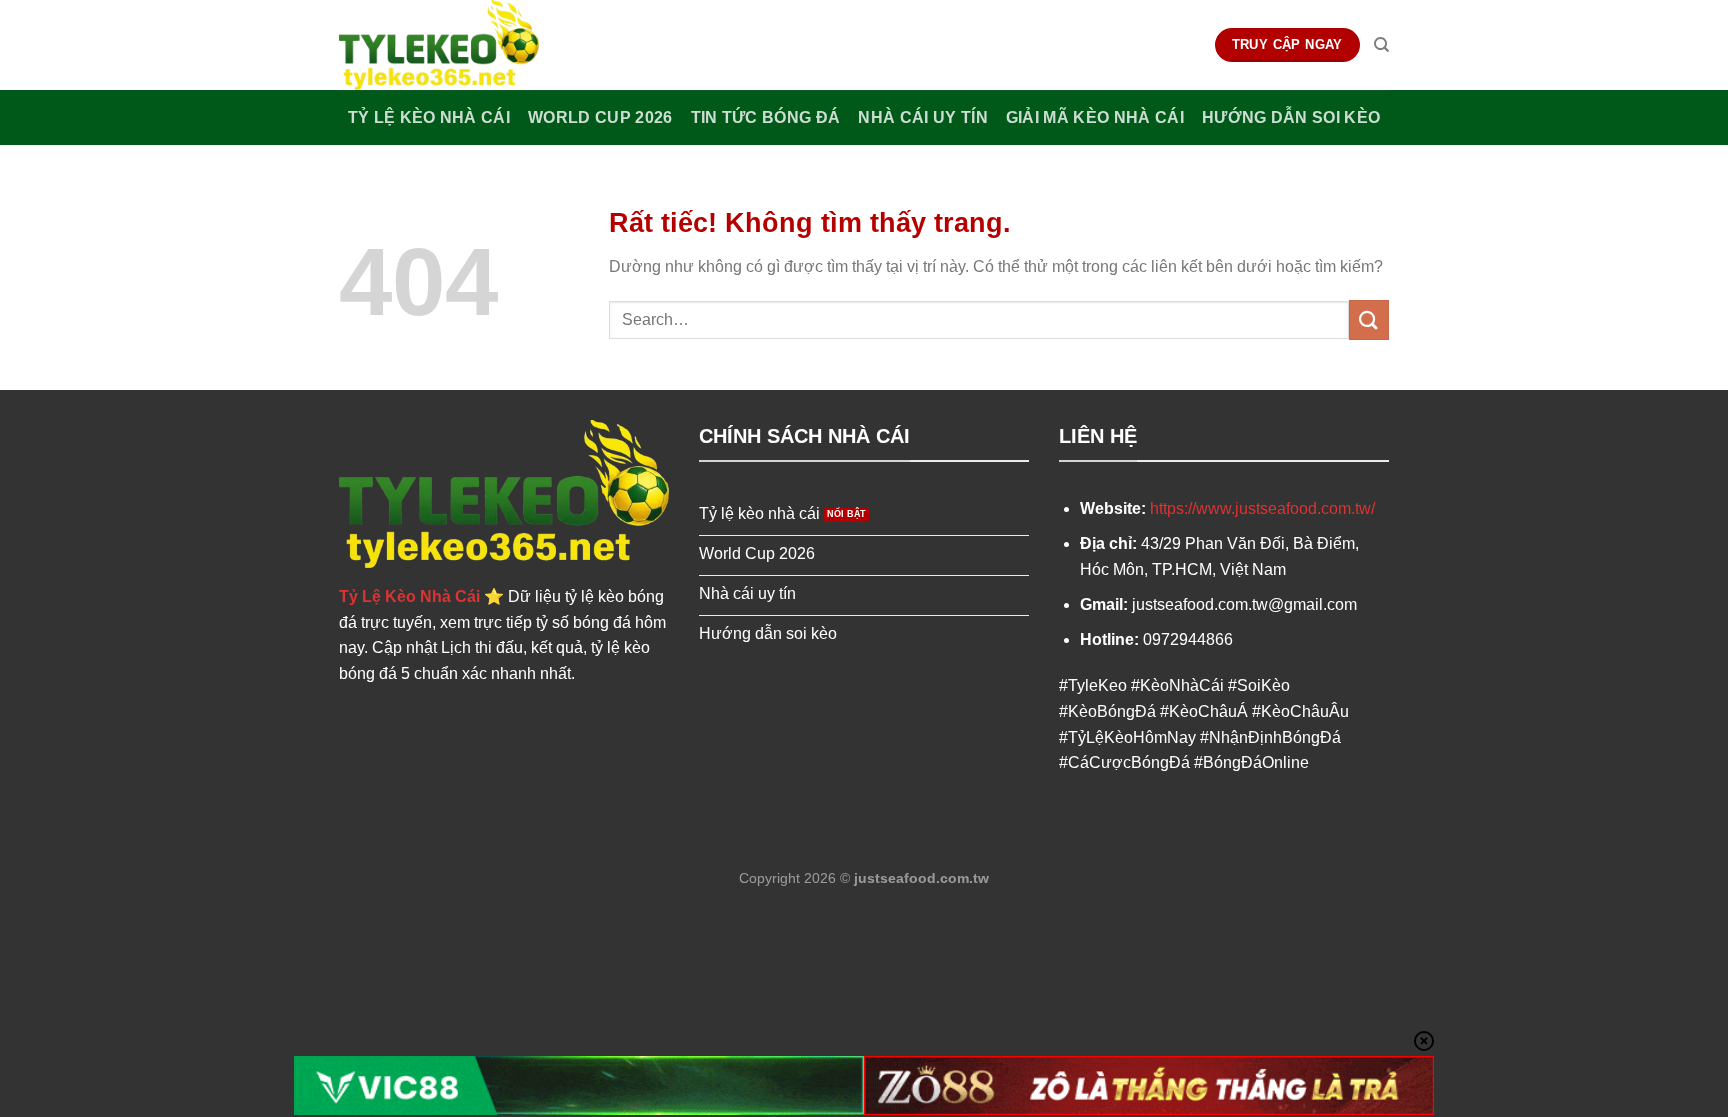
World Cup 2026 (600, 117)
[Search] (1381, 45)
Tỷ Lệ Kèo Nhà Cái (429, 117)
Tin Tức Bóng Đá (766, 117)
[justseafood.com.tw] (439, 45)
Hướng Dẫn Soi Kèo (1291, 117)
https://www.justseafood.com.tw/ (1262, 508)
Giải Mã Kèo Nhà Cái (1095, 117)
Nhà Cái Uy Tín (922, 117)
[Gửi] (1369, 319)
